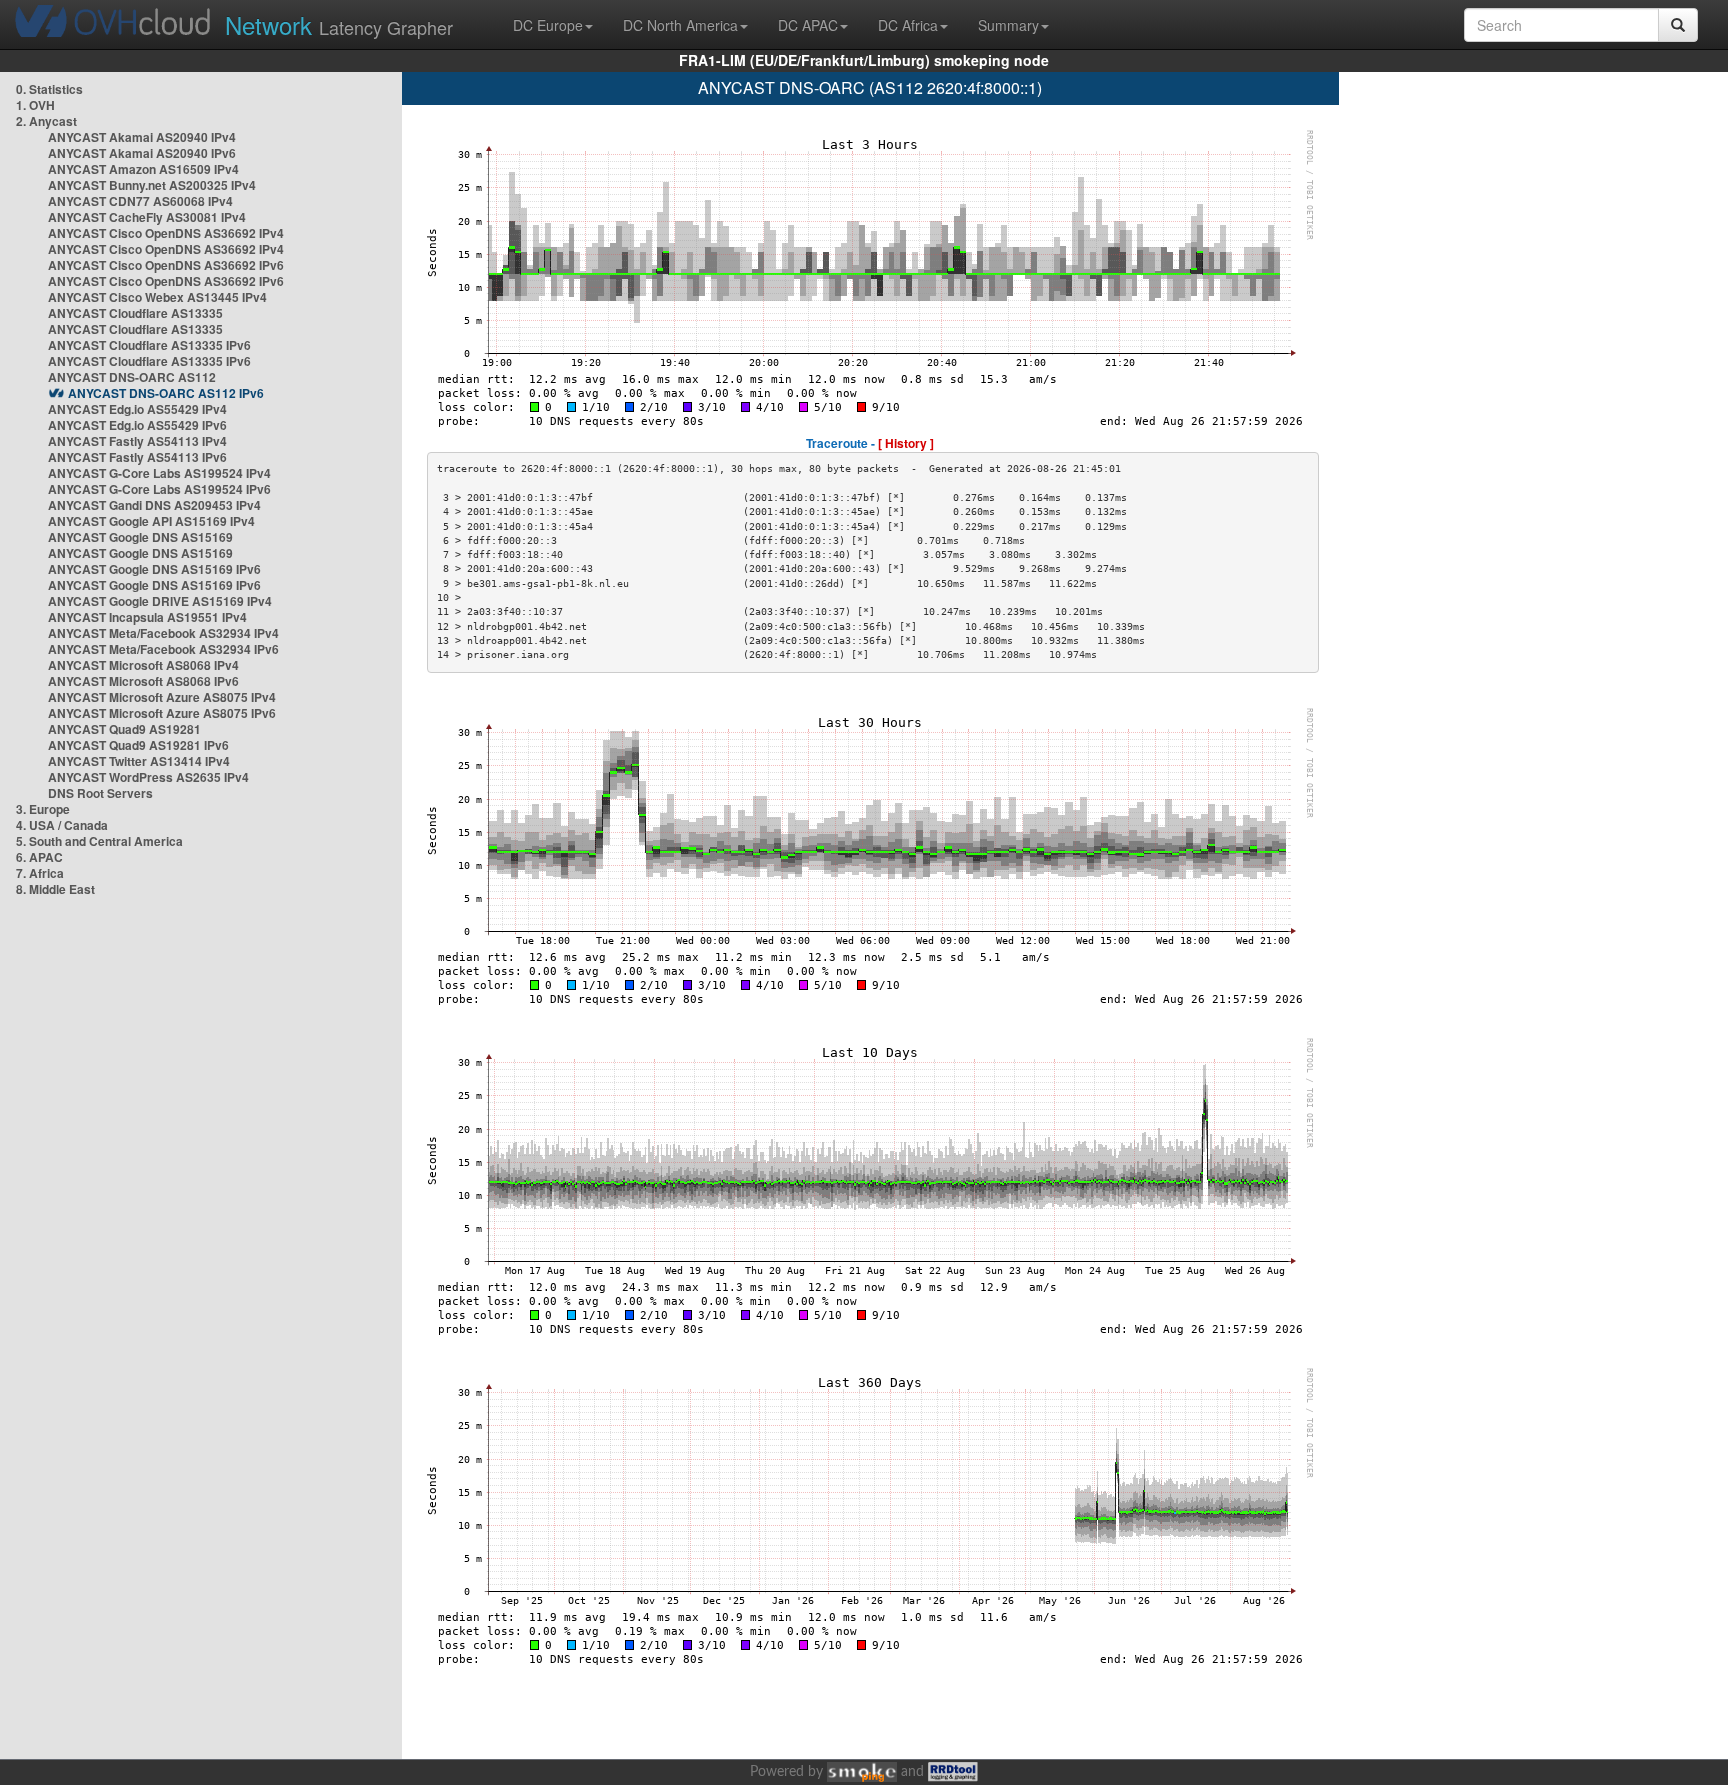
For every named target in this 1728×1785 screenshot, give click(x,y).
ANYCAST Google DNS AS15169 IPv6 (154, 569)
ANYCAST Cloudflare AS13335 (135, 313)
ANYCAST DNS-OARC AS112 (132, 377)
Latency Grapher (339, 24)
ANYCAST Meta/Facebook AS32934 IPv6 (163, 649)
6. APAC (39, 857)
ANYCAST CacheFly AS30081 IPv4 (147, 217)
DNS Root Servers (100, 793)
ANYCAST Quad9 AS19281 (124, 729)
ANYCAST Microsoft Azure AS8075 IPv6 (162, 713)
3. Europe (43, 809)
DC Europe (548, 25)
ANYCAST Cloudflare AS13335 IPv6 (149, 345)
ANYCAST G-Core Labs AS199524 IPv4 (159, 473)
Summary (1008, 25)
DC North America (680, 25)
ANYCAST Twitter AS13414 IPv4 (139, 761)
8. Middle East (55, 889)
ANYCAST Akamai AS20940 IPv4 (142, 137)
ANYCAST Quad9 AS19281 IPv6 (138, 745)
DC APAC (808, 25)
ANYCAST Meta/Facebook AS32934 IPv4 (163, 633)
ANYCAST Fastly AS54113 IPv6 (137, 457)
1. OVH (35, 105)
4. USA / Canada (62, 825)
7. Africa (40, 873)
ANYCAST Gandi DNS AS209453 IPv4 (154, 505)
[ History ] (906, 443)
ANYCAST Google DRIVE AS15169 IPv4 (160, 601)
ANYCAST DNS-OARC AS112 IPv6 (166, 393)
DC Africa (908, 25)
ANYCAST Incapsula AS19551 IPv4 (147, 617)
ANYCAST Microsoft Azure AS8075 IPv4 (162, 697)
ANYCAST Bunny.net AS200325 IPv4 (152, 185)
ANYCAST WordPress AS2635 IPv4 (148, 777)
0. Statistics (49, 89)
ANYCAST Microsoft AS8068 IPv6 (143, 681)
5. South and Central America (99, 841)
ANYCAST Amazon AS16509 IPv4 (143, 169)
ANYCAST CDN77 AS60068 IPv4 (140, 201)
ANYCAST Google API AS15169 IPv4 (151, 521)
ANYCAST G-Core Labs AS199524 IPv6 (159, 489)
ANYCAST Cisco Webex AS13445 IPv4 (157, 297)
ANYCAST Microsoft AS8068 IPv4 (143, 665)
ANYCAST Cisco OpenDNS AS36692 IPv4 (166, 233)
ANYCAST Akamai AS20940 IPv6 (142, 153)
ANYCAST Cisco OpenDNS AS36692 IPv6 (166, 265)
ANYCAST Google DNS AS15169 (140, 537)
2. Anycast (46, 121)
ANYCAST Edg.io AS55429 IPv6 (137, 425)
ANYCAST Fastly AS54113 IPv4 (137, 441)
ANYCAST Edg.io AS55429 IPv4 (137, 409)
